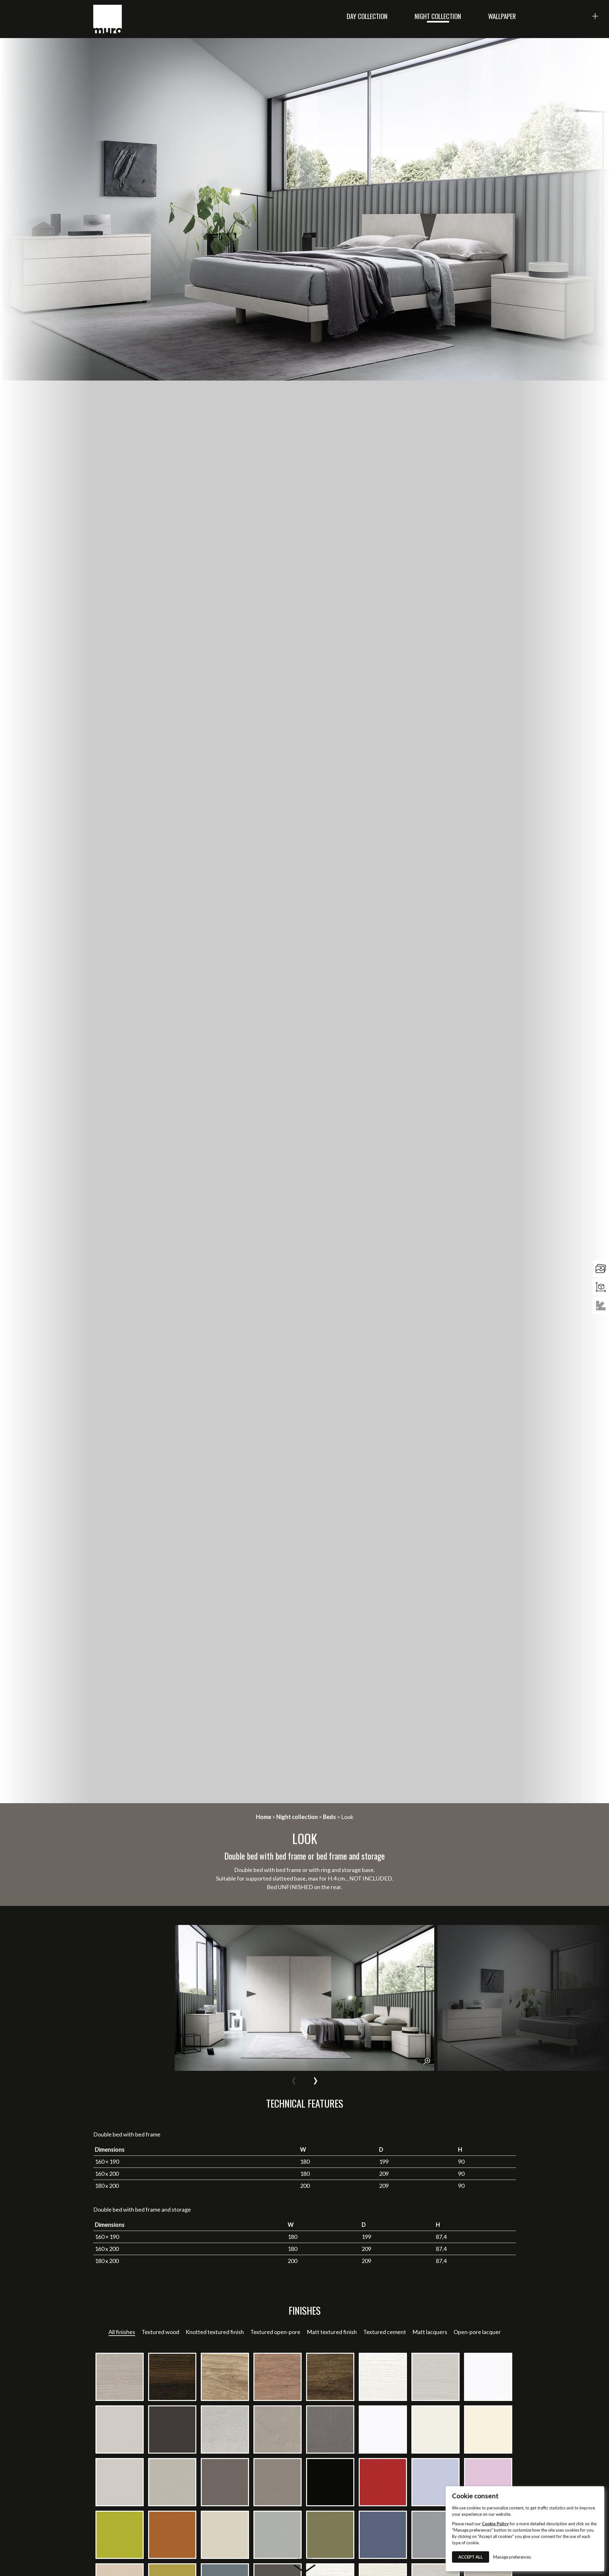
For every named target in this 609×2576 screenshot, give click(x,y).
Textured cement (385, 2332)
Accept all (471, 2557)
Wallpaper (502, 16)
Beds (329, 1817)
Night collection (438, 16)
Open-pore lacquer (477, 2332)
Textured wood (160, 2332)
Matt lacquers (430, 2332)
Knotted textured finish (215, 2332)
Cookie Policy (495, 2524)
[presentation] (294, 2079)
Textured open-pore (275, 2332)
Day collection (367, 16)
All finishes (122, 2332)
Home (264, 1817)
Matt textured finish (332, 2332)
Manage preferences (512, 2557)
